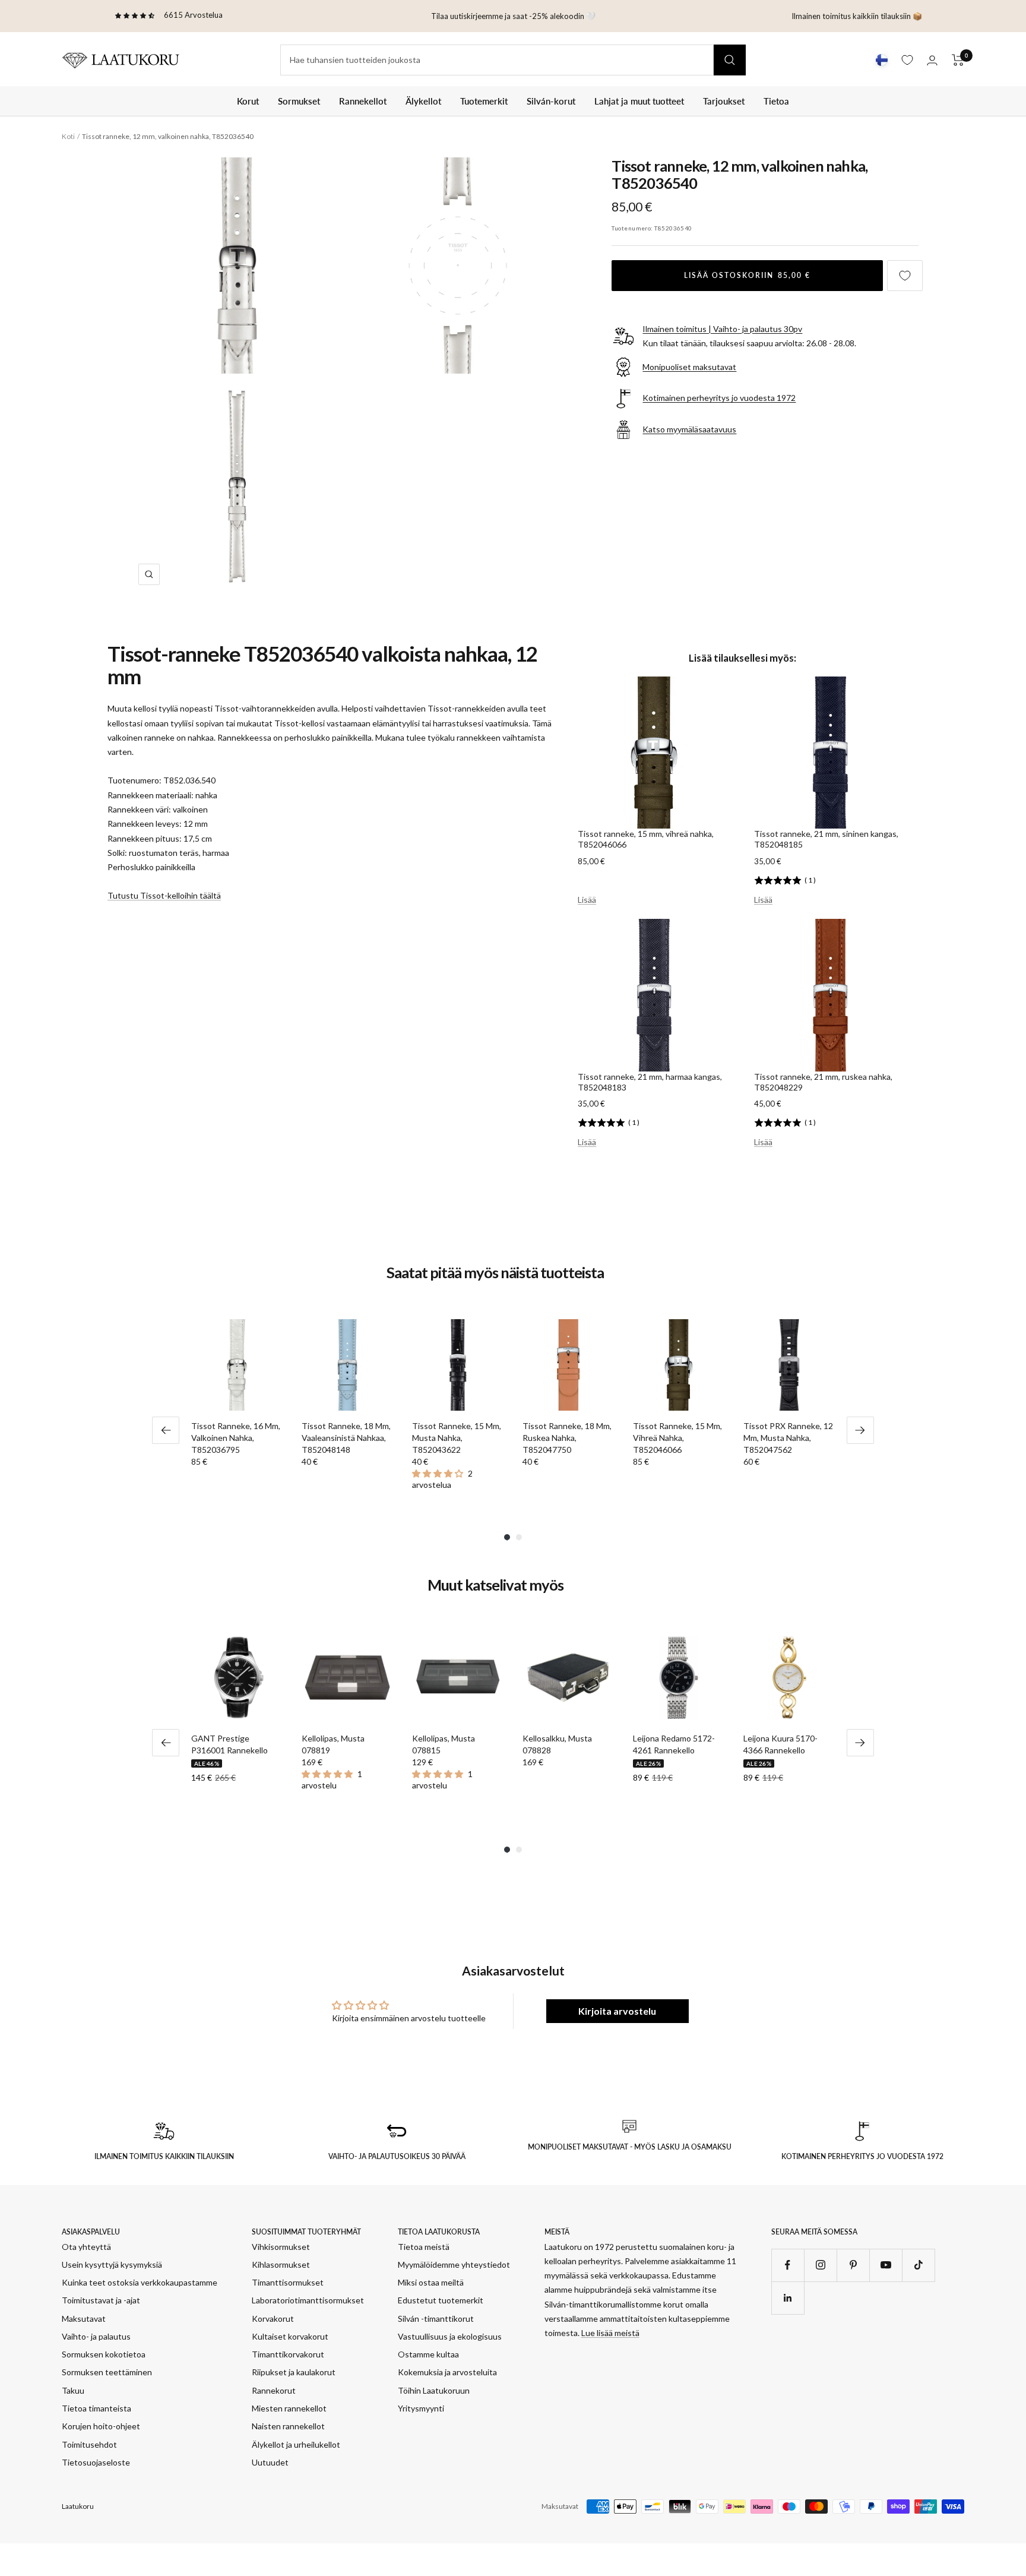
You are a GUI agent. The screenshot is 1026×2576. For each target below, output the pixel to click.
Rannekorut (274, 2390)
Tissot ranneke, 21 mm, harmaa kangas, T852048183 (650, 1082)
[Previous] (166, 1430)
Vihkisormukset (281, 2247)
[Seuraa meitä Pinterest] (853, 2265)
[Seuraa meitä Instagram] (820, 2265)
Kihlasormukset (281, 2264)
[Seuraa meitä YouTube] (886, 2265)
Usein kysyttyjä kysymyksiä (112, 2264)
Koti (68, 136)
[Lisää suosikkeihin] (905, 276)
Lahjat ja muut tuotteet (639, 101)
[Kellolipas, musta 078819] (347, 1677)
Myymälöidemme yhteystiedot (454, 2264)
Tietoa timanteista (96, 2408)
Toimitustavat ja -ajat (101, 2300)
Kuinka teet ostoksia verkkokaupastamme (140, 2282)
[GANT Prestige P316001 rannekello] (237, 1677)
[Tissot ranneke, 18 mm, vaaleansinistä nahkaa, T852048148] (347, 1365)
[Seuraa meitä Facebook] (788, 2265)
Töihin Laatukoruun (434, 2390)
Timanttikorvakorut (288, 2354)
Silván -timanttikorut (436, 2319)
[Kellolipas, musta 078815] (458, 1677)
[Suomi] (882, 60)
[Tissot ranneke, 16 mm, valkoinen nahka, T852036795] (237, 1365)
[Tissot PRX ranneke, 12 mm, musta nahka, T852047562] (789, 1365)
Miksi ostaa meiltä (431, 2282)
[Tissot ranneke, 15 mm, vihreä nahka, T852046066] (679, 1365)
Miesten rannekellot (289, 2408)
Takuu (73, 2390)
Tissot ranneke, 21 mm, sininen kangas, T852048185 (826, 839)
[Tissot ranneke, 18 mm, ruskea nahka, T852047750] (568, 1365)
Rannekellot (363, 101)
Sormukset (299, 101)
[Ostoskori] (958, 60)
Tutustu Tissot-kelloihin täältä (164, 895)
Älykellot (423, 101)
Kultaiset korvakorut (290, 2336)
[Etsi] (730, 60)
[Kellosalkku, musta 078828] (568, 1677)
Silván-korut (551, 101)
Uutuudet (270, 2462)
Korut (248, 101)
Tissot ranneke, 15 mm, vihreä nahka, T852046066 (646, 839)
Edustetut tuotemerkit (441, 2300)
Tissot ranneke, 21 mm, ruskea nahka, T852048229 (823, 1082)
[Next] (860, 1430)
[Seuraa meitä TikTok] (918, 2265)
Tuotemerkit (484, 101)
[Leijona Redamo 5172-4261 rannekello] (679, 1677)
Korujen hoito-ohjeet (101, 2426)
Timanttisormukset (288, 2282)
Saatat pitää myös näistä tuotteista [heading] (495, 1273)
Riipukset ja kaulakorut (294, 2372)
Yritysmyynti (421, 2408)
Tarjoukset (724, 101)
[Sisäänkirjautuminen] (932, 60)
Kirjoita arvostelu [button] (617, 2011)
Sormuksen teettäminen (107, 2372)
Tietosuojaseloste (96, 2462)
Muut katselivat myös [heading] (495, 1585)
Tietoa (776, 101)
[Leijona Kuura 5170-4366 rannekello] (789, 1677)
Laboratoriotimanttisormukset (308, 2300)
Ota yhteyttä (86, 2247)
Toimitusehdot (89, 2444)
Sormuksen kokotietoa (104, 2354)
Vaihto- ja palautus (96, 2336)
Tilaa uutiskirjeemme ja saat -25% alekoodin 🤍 (513, 16)
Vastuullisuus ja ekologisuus (450, 2336)
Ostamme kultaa (428, 2354)
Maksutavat (84, 2319)
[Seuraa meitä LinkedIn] (788, 2298)
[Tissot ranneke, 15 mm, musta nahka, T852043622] (458, 1365)
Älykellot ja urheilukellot (296, 2444)
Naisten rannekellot (288, 2426)
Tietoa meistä (424, 2247)
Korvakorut (273, 2319)
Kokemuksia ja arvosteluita (447, 2372)
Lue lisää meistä (610, 2333)
